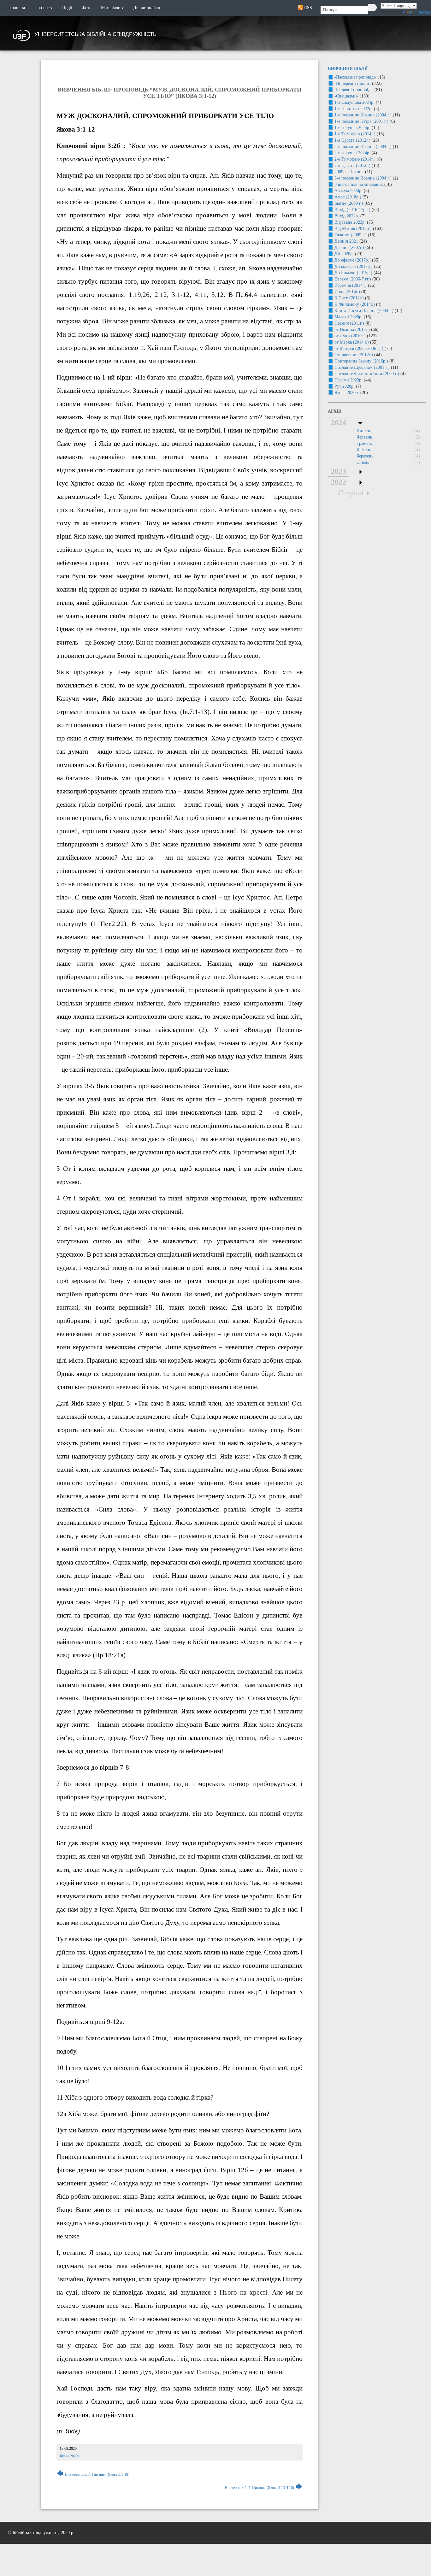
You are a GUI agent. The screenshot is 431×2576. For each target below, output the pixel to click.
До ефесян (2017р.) (353, 260)
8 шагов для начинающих (359, 184)
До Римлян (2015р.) (353, 273)
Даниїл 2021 (346, 241)
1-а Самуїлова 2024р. (354, 102)
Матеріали (111, 8)
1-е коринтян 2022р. (354, 109)
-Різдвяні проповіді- (354, 90)
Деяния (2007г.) (349, 248)
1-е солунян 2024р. (352, 128)
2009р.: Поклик (349, 172)
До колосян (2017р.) (354, 266)
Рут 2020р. (345, 386)
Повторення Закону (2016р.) (361, 361)
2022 (339, 482)
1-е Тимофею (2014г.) (355, 134)
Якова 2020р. (70, 2456)
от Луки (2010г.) (350, 336)
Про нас (42, 8)
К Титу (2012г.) (349, 298)
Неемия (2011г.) (349, 323)
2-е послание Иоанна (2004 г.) (363, 147)
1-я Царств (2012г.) (352, 140)
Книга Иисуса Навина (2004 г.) (364, 311)
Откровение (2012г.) (354, 355)
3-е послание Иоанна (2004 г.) (363, 178)
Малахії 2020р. (348, 317)
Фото (87, 8)
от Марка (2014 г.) (352, 342)
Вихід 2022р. (347, 216)
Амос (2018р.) (348, 197)
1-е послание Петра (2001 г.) (361, 121)
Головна (17, 8)
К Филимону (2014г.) (355, 304)
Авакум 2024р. (348, 191)
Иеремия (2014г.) (351, 285)
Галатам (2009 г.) (351, 235)
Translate (423, 12)
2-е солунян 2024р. (352, 153)
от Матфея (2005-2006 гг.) (359, 348)
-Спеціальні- (346, 96)
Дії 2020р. (344, 254)
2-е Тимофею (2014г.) (355, 159)
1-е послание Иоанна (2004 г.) (363, 115)
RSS (307, 8)
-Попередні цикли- (353, 83)
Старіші (351, 493)
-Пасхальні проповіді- (355, 77)
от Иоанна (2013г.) (352, 330)
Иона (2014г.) (347, 292)
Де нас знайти (147, 8)
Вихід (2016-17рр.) (352, 210)
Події (67, 8)
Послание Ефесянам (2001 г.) (362, 367)
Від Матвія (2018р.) (353, 229)
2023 (339, 471)
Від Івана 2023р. (350, 222)
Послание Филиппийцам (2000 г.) (367, 374)
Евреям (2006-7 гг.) (353, 279)
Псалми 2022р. (348, 380)
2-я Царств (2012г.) (352, 165)
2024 (339, 423)
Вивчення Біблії (348, 69)
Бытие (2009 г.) (349, 203)
